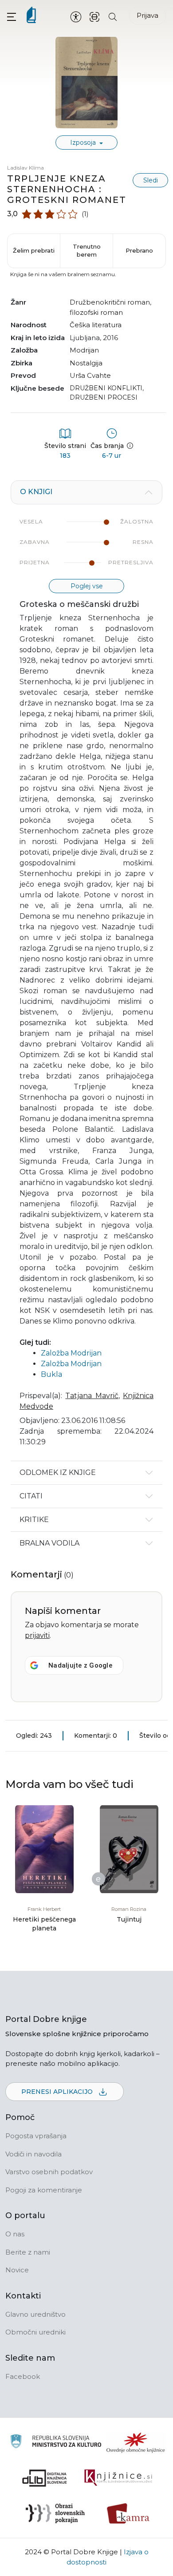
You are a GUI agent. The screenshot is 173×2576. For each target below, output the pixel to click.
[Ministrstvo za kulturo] (56, 2443)
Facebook (23, 2376)
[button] (12, 17)
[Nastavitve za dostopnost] (76, 16)
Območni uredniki (35, 2332)
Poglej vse (87, 586)
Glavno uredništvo (35, 2314)
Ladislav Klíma (26, 168)
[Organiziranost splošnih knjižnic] (136, 2442)
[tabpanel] (86, 971)
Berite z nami (28, 2252)
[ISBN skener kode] (94, 16)
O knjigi (36, 492)
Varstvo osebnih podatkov (49, 2172)
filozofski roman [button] (96, 312)
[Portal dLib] (45, 2478)
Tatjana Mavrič (92, 1396)
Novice (17, 2270)
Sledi (151, 180)
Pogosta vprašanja (36, 2136)
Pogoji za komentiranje (44, 2190)
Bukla (51, 1374)
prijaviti (37, 1635)
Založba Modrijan (71, 1353)
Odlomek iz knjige (58, 1472)
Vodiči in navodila (33, 2154)
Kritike (34, 1520)
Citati (31, 1496)
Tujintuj (129, 1919)
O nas (15, 2234)
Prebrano (139, 250)
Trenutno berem (87, 250)
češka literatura (96, 325)
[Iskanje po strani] (113, 16)
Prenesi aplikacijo (58, 2092)
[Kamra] (128, 2513)
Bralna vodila (49, 1543)
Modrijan (84, 350)
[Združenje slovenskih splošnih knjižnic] (118, 2478)
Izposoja (84, 143)
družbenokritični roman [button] (110, 302)
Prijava (147, 15)
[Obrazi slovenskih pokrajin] (55, 2513)
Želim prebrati (34, 250)
